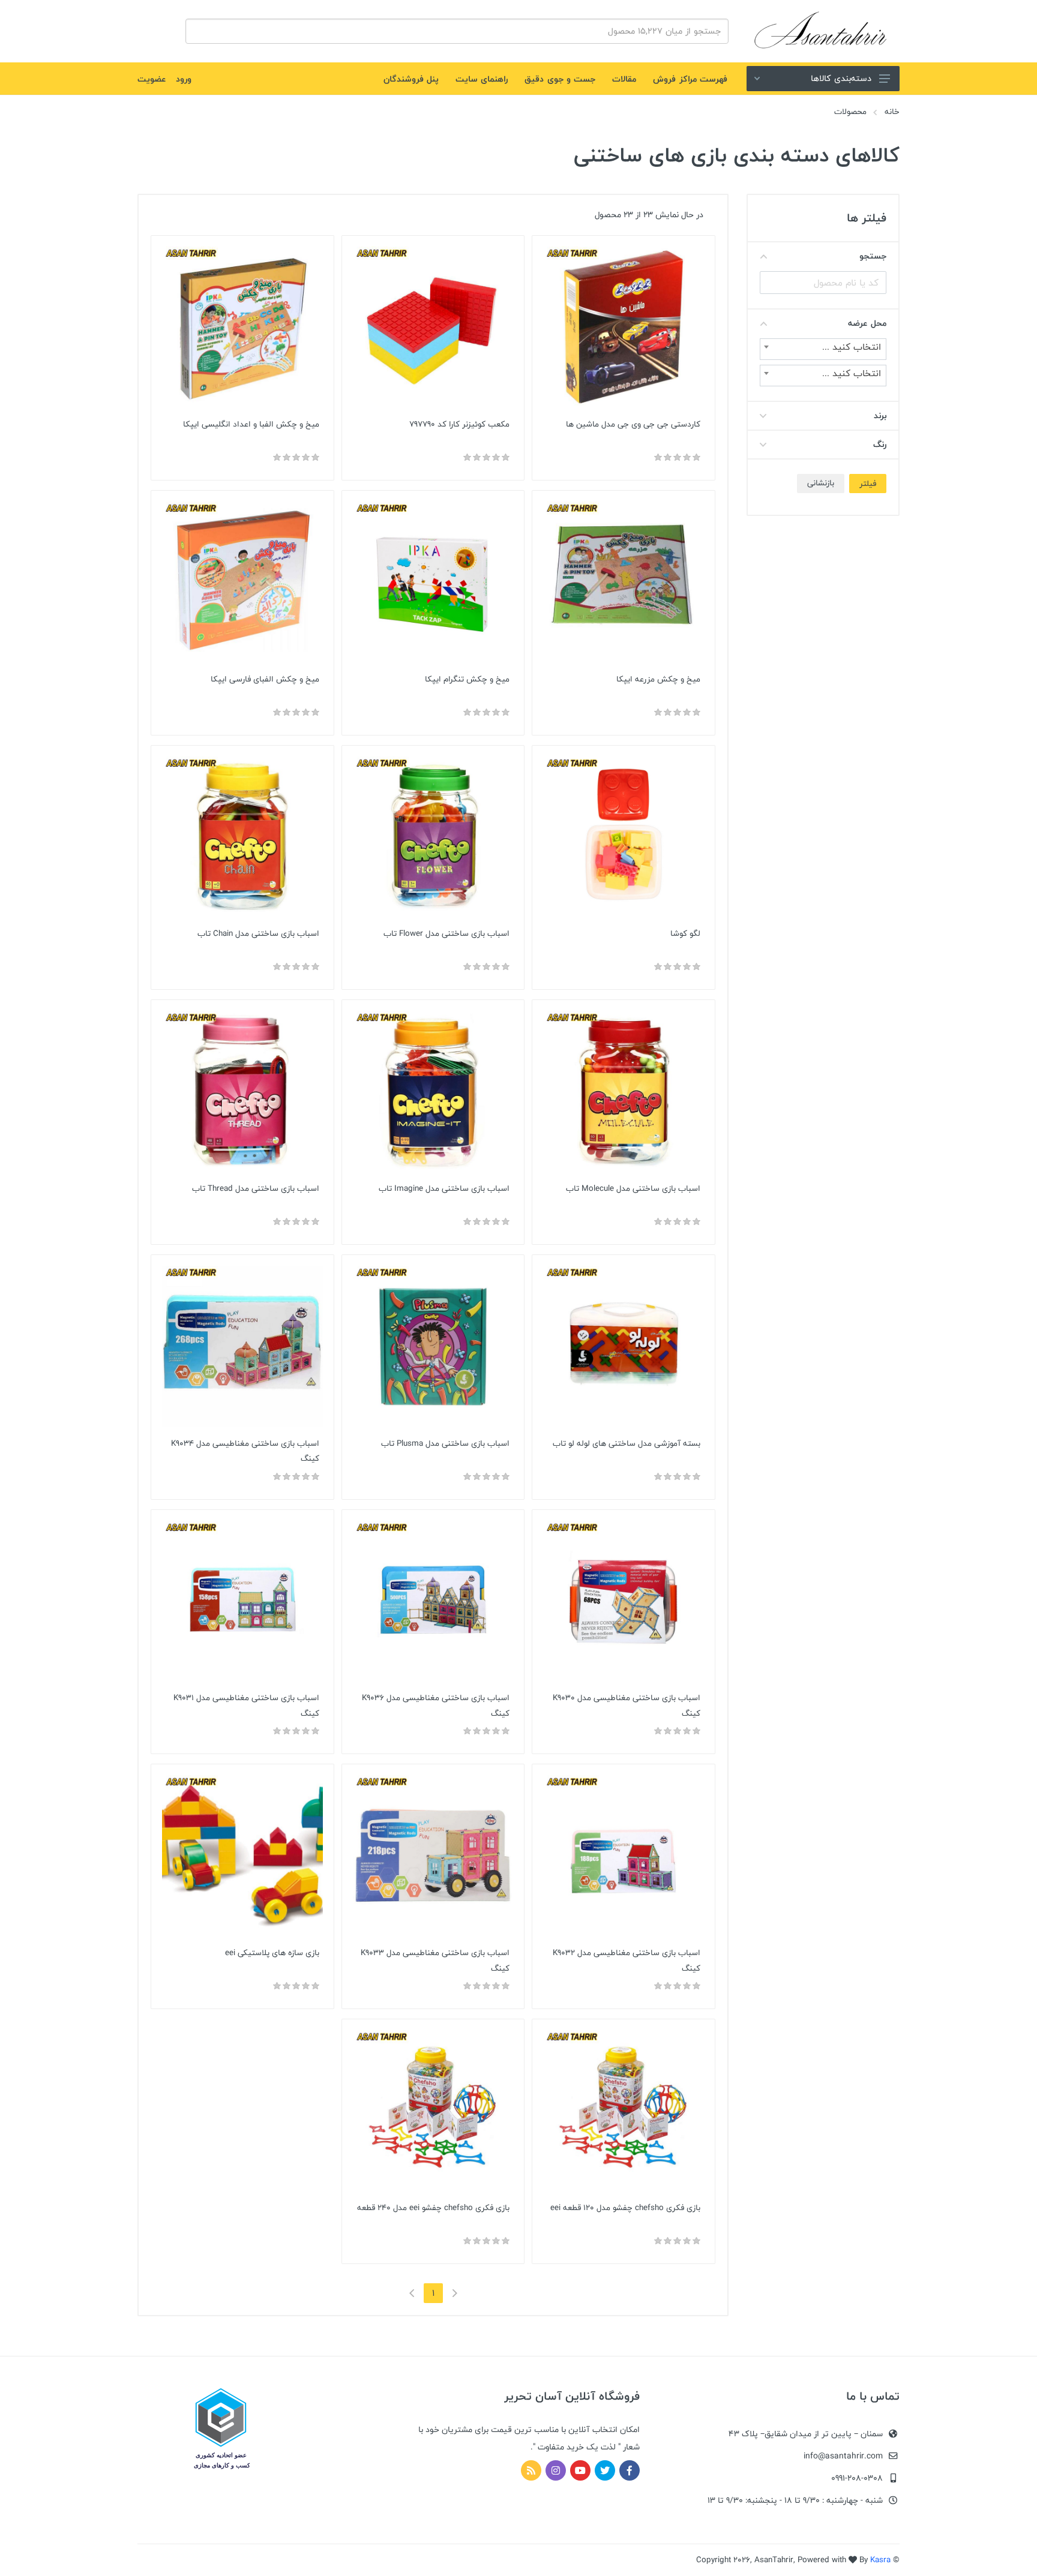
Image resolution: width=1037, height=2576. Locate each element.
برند (880, 415)
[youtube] (580, 2470)
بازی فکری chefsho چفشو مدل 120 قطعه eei (625, 2208)
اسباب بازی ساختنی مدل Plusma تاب (445, 1443)
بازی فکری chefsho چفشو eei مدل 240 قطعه (433, 2208)
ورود (184, 79)
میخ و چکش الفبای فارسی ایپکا (265, 679)
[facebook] (630, 2470)
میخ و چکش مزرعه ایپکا (658, 679)
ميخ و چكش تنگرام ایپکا (467, 679)
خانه (892, 112)
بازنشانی (821, 483)
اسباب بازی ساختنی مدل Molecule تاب (633, 1188)
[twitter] (605, 2470)
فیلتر (868, 484)
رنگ (880, 444)
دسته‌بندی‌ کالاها (841, 78)
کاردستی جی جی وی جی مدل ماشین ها (633, 424)
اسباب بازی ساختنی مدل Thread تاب (256, 1188)
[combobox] (823, 349)
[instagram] (556, 2470)
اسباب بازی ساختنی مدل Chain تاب (258, 933)
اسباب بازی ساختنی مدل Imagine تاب (444, 1188)
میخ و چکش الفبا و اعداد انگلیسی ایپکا (251, 424)
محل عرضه (867, 323)
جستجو (873, 256)
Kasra (880, 2560)
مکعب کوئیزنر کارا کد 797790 (459, 424)
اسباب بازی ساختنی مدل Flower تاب (446, 933)
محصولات (850, 112)
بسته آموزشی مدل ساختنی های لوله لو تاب (627, 1443)
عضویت (152, 79)
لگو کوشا (685, 933)
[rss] (531, 2470)
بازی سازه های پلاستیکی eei (272, 1953)
